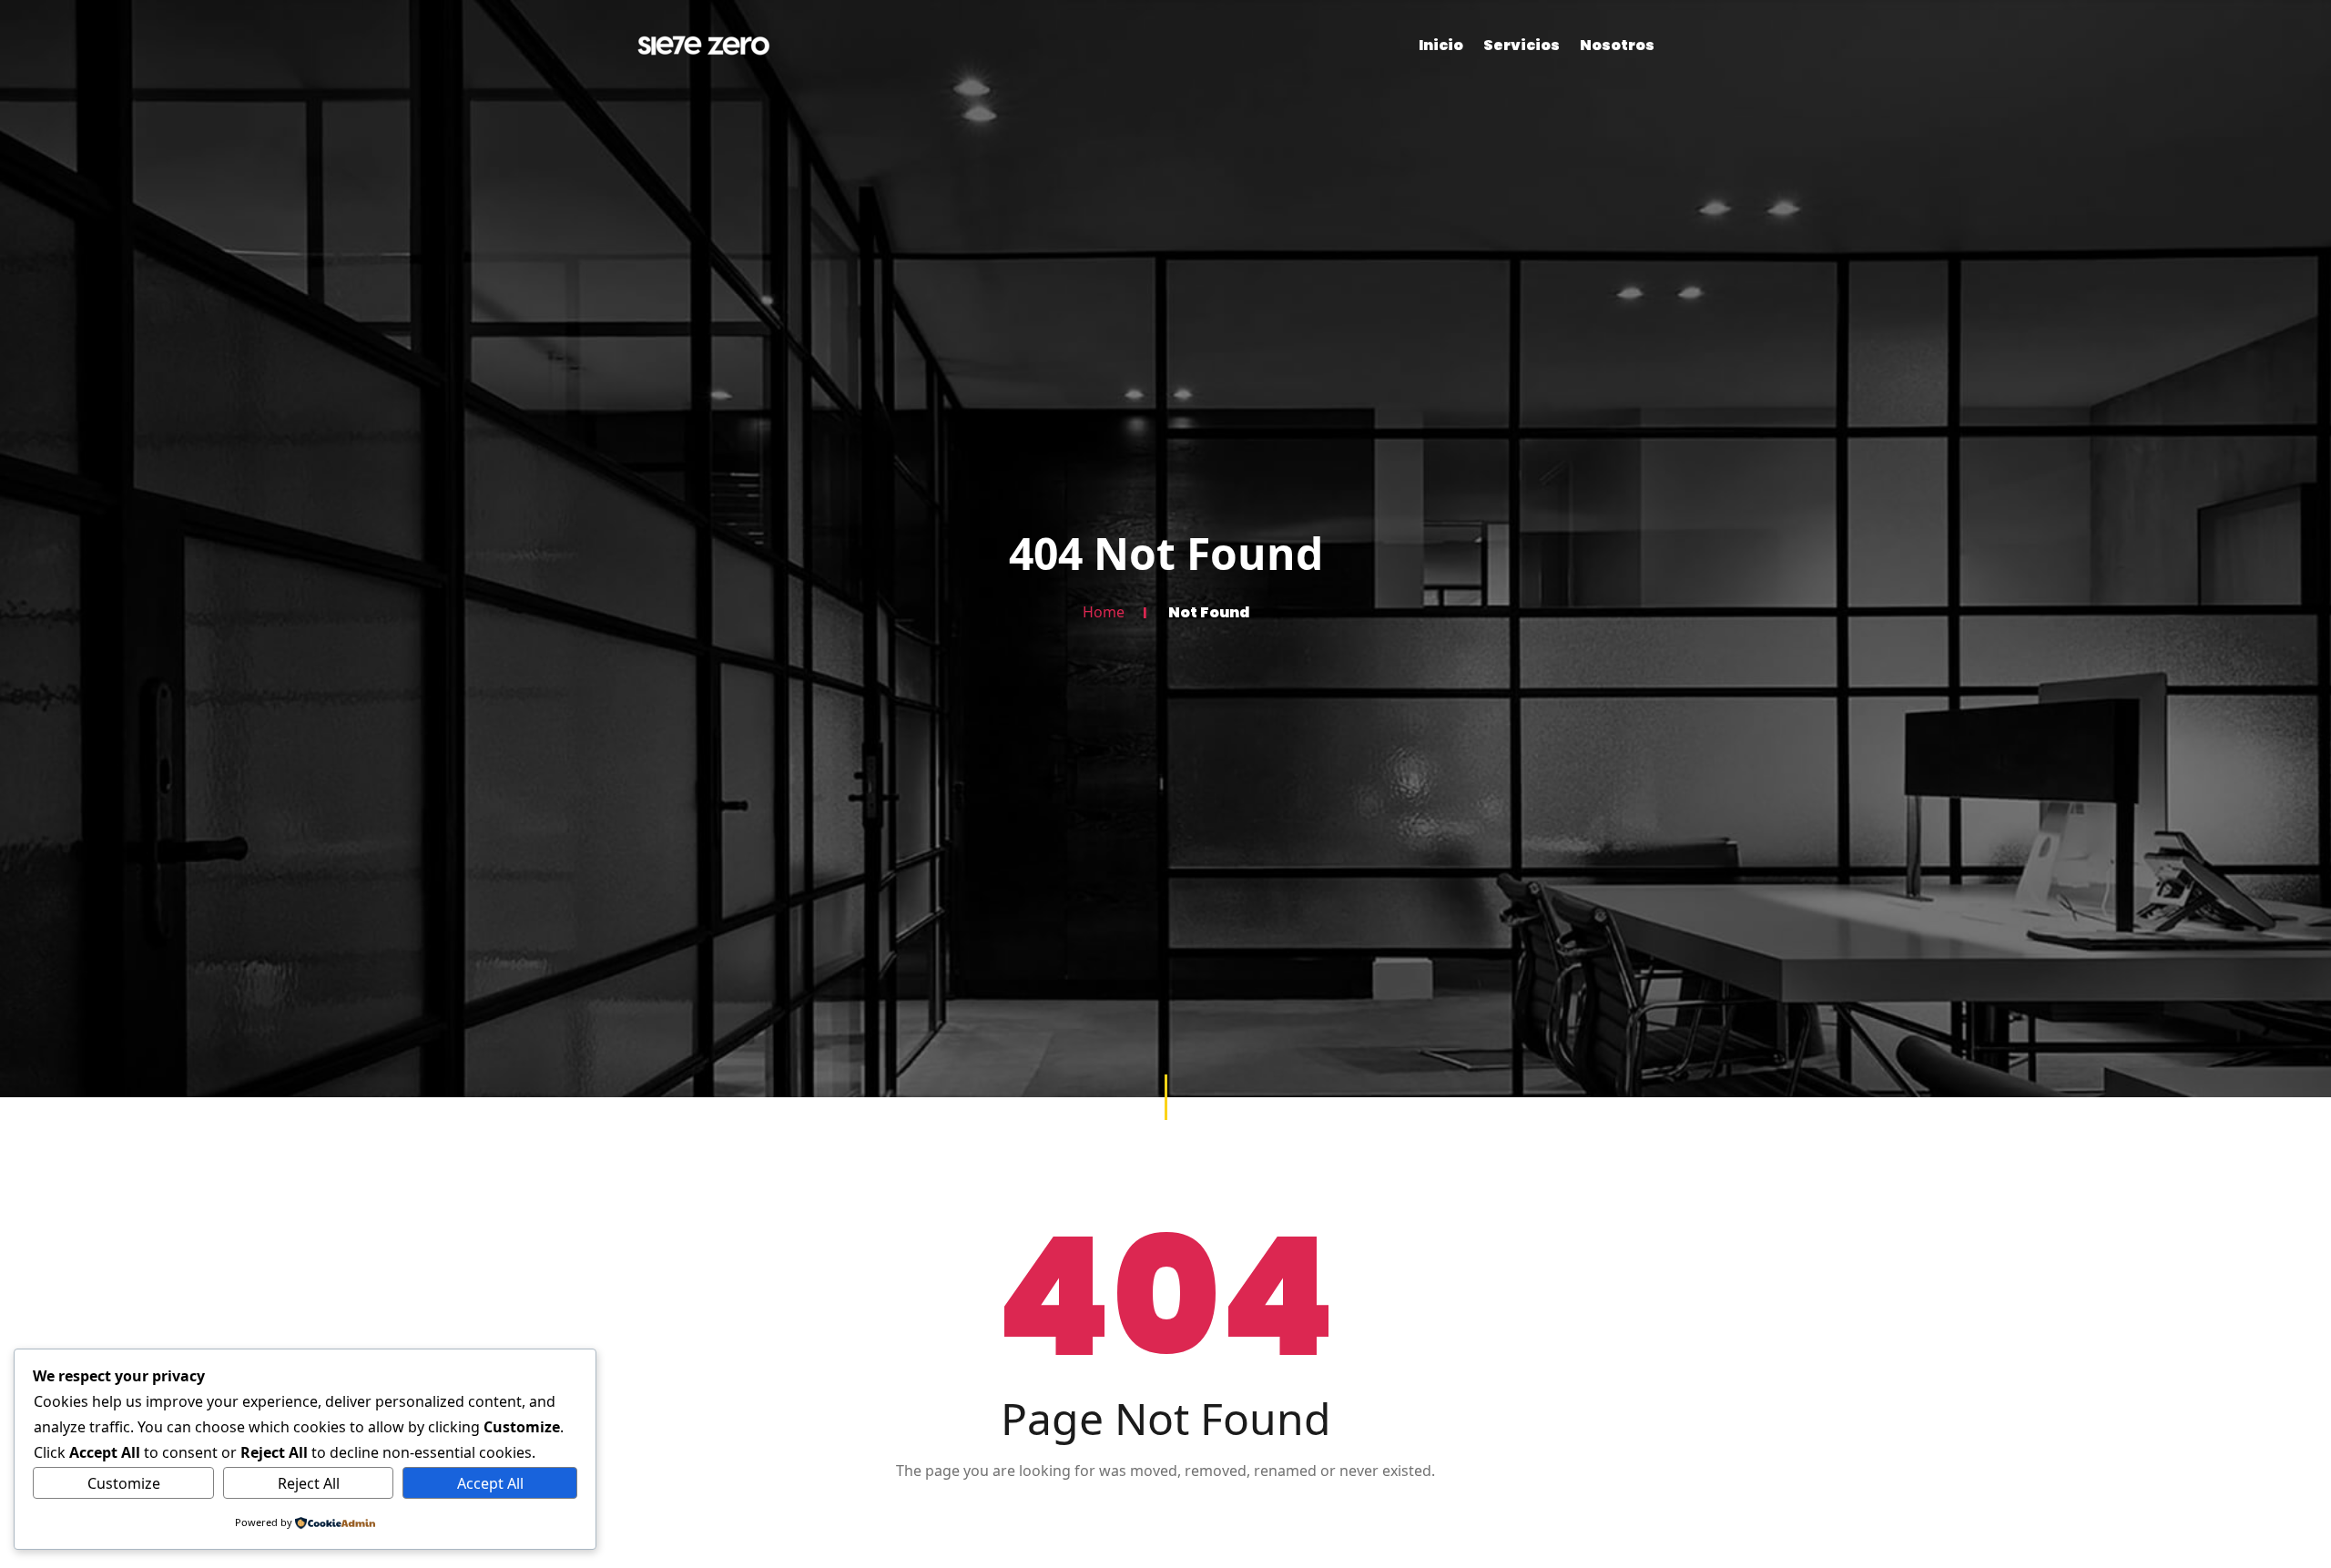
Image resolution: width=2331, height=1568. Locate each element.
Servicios (1522, 45)
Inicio (1441, 45)
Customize (124, 1483)
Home (1104, 612)
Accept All (490, 1483)
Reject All (309, 1483)
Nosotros (1617, 45)
